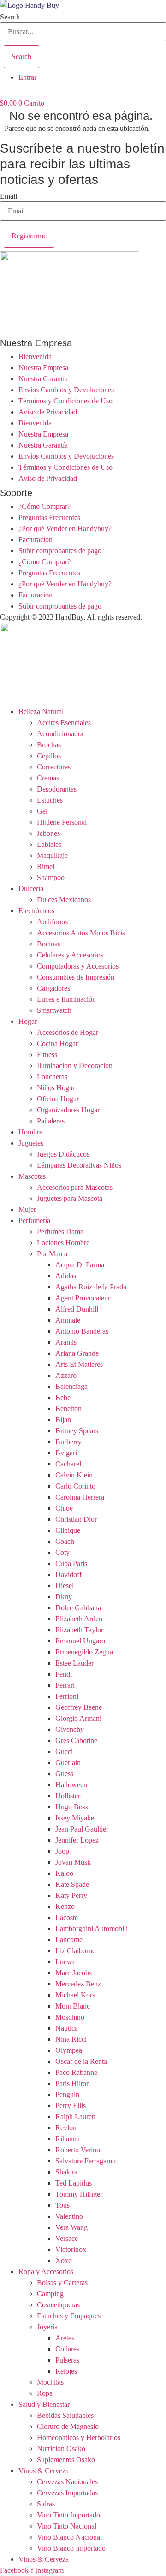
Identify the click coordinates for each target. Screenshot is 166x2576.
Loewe (65, 1962)
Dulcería (31, 889)
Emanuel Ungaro (80, 1641)
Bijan (63, 1420)
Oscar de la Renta (81, 2061)
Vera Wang (71, 2227)
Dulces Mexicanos (64, 900)
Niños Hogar (56, 1088)
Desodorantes (57, 789)
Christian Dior (76, 1519)
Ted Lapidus (74, 2183)
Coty (62, 1552)
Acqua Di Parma (80, 1265)
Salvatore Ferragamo (86, 2161)
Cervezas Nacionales (67, 2482)
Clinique (68, 1530)
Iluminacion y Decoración (75, 1066)
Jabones (48, 833)
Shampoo (51, 877)
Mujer (27, 1209)
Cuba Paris (71, 1563)
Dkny (64, 1597)
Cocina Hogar (57, 1043)
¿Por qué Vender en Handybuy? (65, 529)
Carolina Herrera (80, 1497)
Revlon (66, 2128)
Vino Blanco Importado (71, 2548)
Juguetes (31, 1143)
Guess (64, 1774)
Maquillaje (52, 855)
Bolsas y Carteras (62, 2283)
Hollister (68, 1796)
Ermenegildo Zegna (84, 1652)
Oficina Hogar (58, 1099)
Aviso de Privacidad (48, 412)
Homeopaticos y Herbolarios (79, 2437)
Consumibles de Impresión (76, 977)
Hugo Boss (72, 1807)
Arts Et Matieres (79, 1364)
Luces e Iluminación (66, 999)
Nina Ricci (71, 2039)
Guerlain (68, 1763)
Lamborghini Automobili (92, 1929)
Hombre (30, 1132)
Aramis (66, 1342)
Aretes (65, 2338)
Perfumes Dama (60, 1232)
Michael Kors (75, 1995)
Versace (67, 2238)
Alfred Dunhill (77, 1309)
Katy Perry (71, 1895)
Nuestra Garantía (43, 379)
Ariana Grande (77, 1353)
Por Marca (52, 1254)
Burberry (68, 1442)
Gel (42, 811)
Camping (50, 2294)
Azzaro (66, 1375)
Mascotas (32, 1176)
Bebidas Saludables (65, 2415)
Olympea (69, 2050)
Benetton (68, 1409)
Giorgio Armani (78, 1718)
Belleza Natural (41, 712)
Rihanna (68, 2139)
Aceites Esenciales (64, 723)
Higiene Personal (62, 822)
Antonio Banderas (82, 1331)
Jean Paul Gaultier (82, 1829)
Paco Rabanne (76, 2072)
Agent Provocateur (83, 1298)
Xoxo (64, 2260)
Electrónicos (36, 911)
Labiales (49, 844)
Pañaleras (51, 1121)
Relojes (66, 2371)
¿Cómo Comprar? (44, 506)
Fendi (64, 1674)
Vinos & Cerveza (44, 2471)
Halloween (71, 1785)
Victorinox (71, 2249)
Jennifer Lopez (77, 1840)
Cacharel (68, 1464)
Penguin (67, 2094)
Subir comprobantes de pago (60, 551)
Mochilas (50, 2382)
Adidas (66, 1276)
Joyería (47, 2327)
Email (9, 196)
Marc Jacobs (74, 1973)
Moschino (70, 2017)
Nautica (67, 2028)
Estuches (50, 800)
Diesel (65, 1586)
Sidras (46, 2504)
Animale (68, 1320)
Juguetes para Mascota (70, 1198)
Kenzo (65, 1906)
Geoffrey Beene (79, 1707)
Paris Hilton (73, 2083)
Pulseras (67, 2360)
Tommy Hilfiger (79, 2194)
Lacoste (67, 1917)
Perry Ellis (71, 2106)
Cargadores (53, 988)
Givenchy (70, 1729)
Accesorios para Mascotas (75, 1187)
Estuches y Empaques (69, 2316)
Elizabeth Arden (79, 1619)
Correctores (54, 767)
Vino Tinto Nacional (67, 2526)
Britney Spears (77, 1431)
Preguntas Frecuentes (49, 517)
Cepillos (49, 756)
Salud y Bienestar (44, 2404)
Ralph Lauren (75, 2117)
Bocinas (49, 944)
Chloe (64, 1508)
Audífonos (52, 922)
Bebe (63, 1397)
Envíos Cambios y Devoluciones (66, 390)
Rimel (46, 866)
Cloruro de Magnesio (68, 2426)
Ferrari (65, 1685)
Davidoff (68, 1575)
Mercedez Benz (78, 1984)
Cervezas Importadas (67, 2493)
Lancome (69, 1940)
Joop (62, 1851)
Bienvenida (35, 357)
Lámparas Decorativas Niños (79, 1165)
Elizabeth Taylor (79, 1630)
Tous (62, 2205)
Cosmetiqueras (58, 2305)
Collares (67, 2349)
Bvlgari (66, 1453)
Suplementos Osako (66, 2460)
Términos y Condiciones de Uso (65, 401)
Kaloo (64, 1873)
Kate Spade (72, 1884)
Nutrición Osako (61, 2449)
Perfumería (34, 1220)
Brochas (49, 745)
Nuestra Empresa (43, 368)
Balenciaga (71, 1386)
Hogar (28, 1021)
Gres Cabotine (76, 1740)
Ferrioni (67, 1696)
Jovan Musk (73, 1862)
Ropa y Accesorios (46, 2272)
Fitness (47, 1055)
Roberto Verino (78, 2150)
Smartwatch (54, 1010)
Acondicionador (60, 734)
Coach (65, 1541)
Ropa (45, 2393)
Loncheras (52, 1077)
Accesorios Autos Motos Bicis (81, 933)
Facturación (36, 540)
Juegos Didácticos (63, 1154)
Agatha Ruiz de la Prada (91, 1287)
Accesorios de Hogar (68, 1032)
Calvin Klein (74, 1475)
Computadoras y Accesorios (78, 966)
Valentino (69, 2216)
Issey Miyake (75, 1818)
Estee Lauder (74, 1663)
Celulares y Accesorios (70, 955)
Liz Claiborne (75, 1951)
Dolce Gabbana (78, 1608)
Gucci (64, 1752)
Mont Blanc (73, 2006)
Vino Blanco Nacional (69, 2537)
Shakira (66, 2172)
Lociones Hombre (63, 1243)
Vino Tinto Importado (68, 2515)
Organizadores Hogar (68, 1110)
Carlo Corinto (75, 1486)
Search (10, 17)
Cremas (48, 778)
